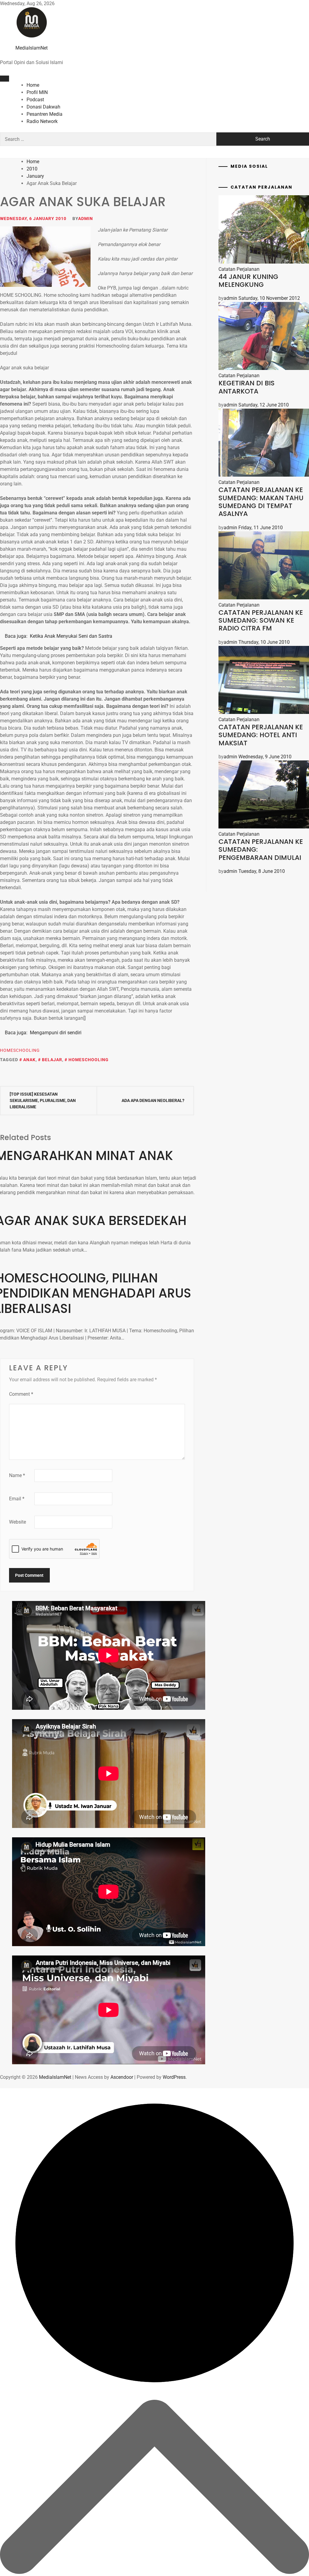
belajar (52, 1060)
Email (17, 1499)
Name (17, 1475)
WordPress (174, 2077)
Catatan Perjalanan (239, 269)
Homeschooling (20, 1050)
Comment (21, 1394)
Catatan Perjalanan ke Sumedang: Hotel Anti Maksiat (261, 735)
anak (29, 1060)
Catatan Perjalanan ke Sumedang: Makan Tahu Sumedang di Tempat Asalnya (261, 502)
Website (18, 1522)
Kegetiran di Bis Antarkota (247, 387)
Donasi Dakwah (43, 107)
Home (33, 85)
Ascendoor (122, 2077)
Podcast (35, 100)
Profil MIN (37, 92)
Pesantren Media (45, 114)
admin (86, 219)
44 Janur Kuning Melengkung (248, 281)
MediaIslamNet (32, 48)
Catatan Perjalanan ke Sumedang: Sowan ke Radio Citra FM (261, 621)
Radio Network (42, 121)
